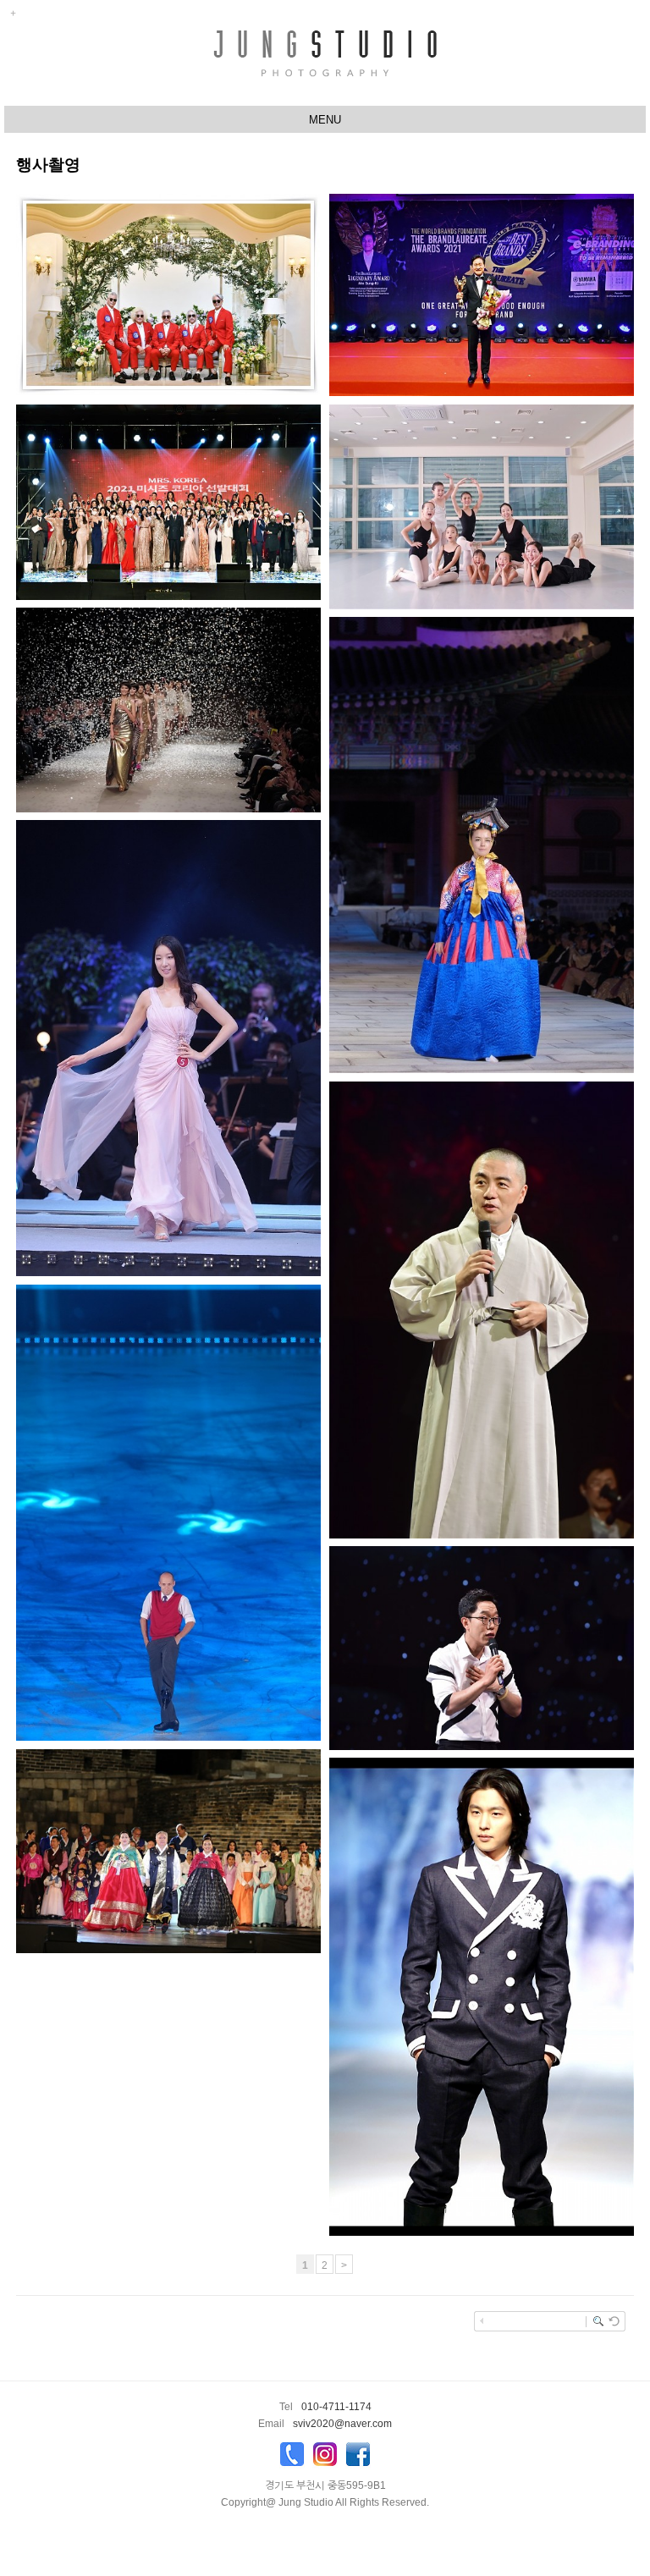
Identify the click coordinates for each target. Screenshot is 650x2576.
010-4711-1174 (336, 2407)
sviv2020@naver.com (342, 2424)
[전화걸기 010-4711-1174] (292, 2458)
